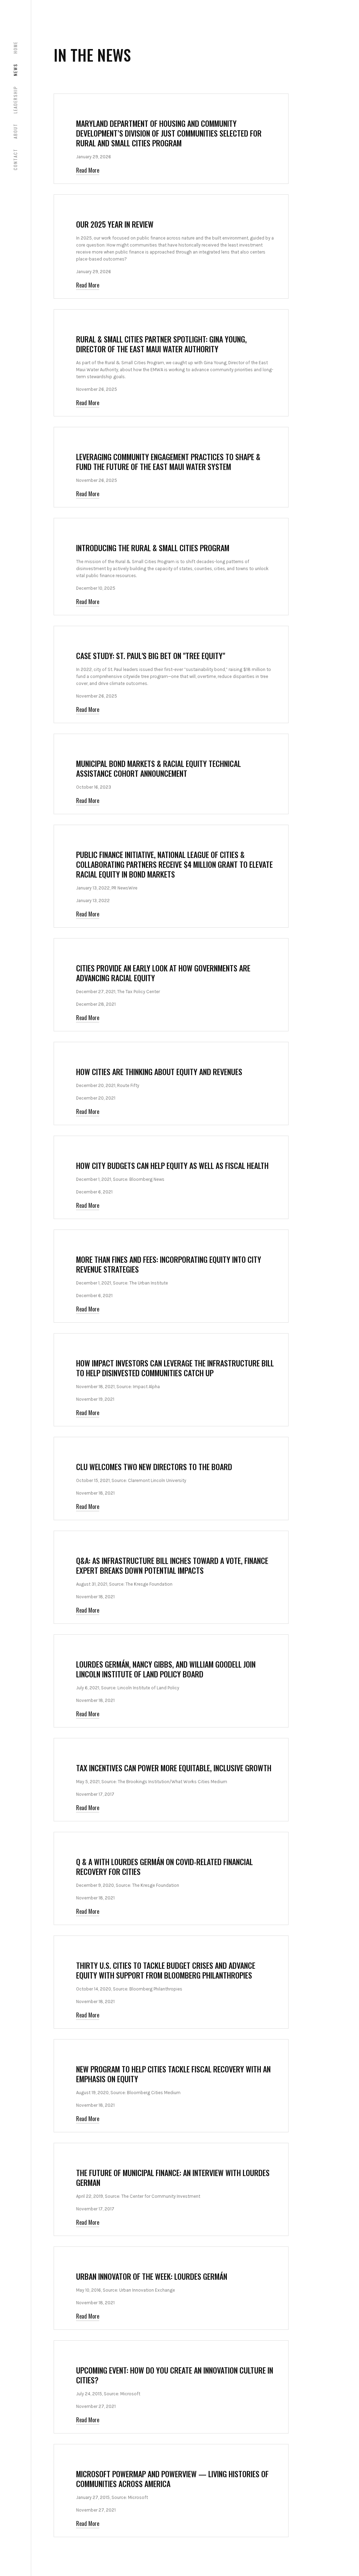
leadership (15, 100)
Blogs (86, 107)
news (15, 70)
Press (85, 838)
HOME (15, 47)
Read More (88, 170)
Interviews (91, 1149)
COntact (15, 159)
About (15, 131)
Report (86, 639)
